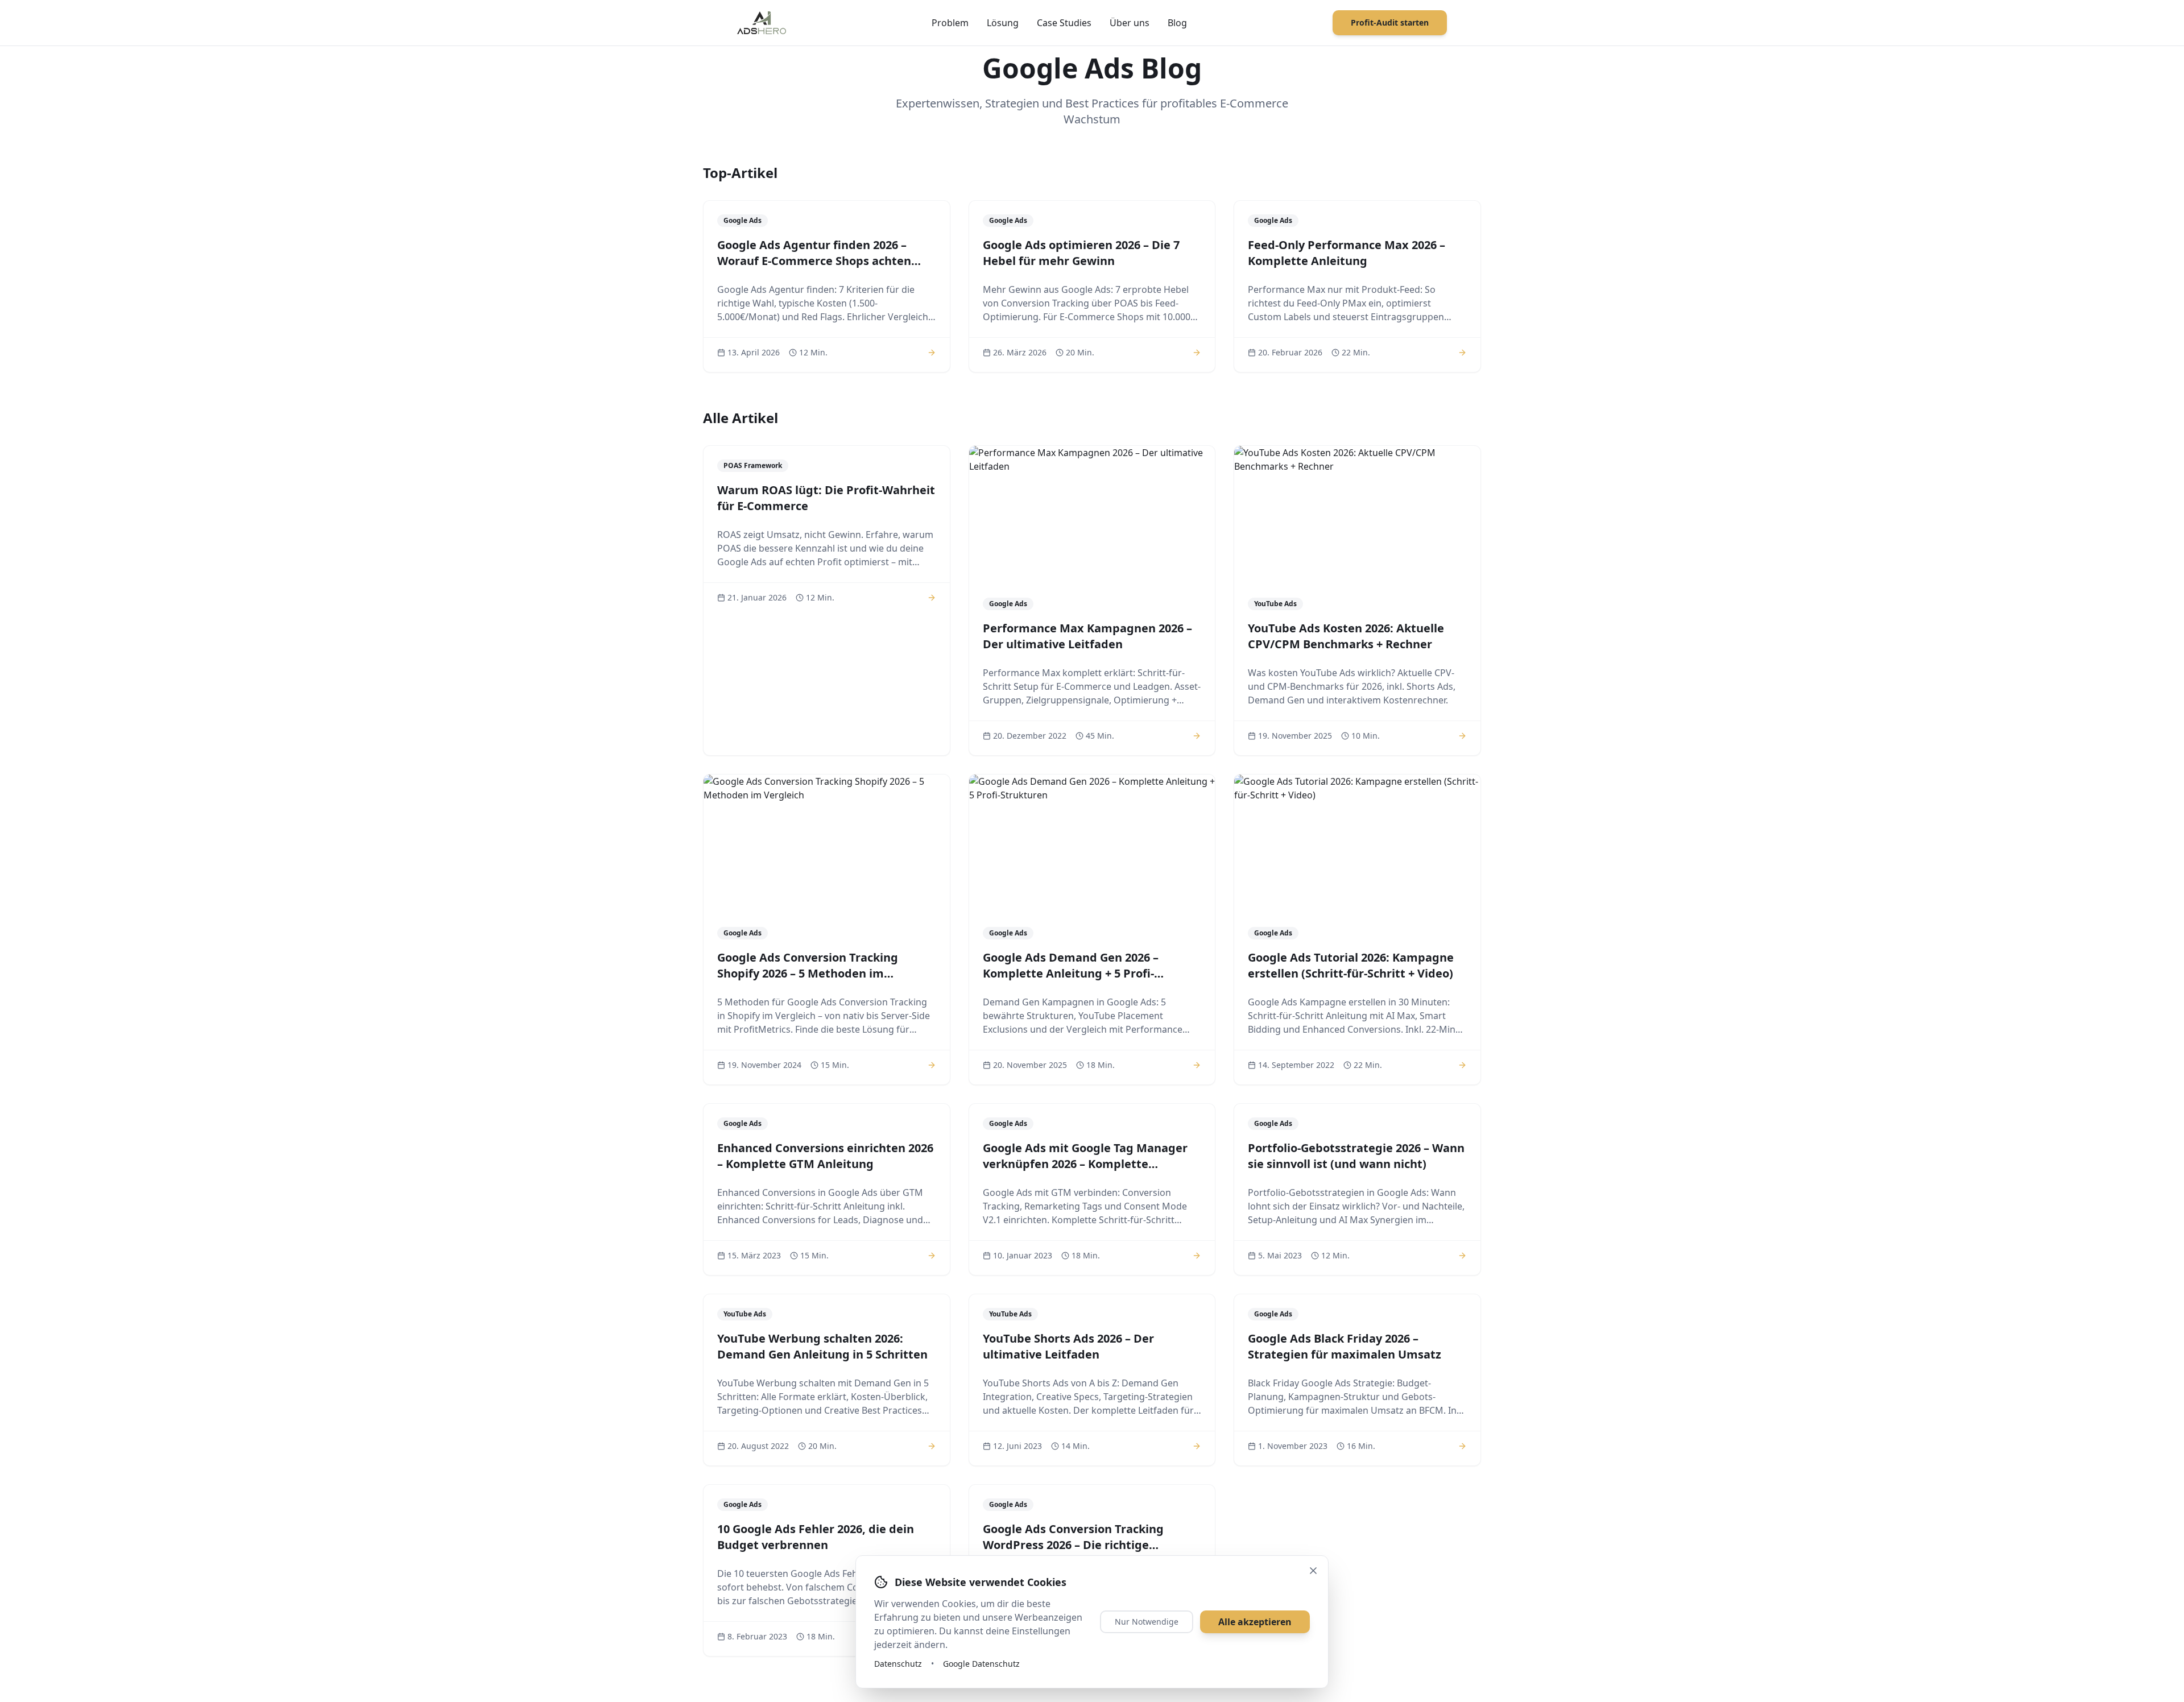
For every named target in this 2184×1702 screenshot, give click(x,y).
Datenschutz (898, 1664)
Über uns (1130, 23)
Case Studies (1064, 23)
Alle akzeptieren (1255, 1622)
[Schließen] (1313, 1571)
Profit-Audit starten (1390, 22)
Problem (950, 23)
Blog (1177, 23)
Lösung (1003, 23)
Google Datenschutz (981, 1664)
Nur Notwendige (1147, 1622)
